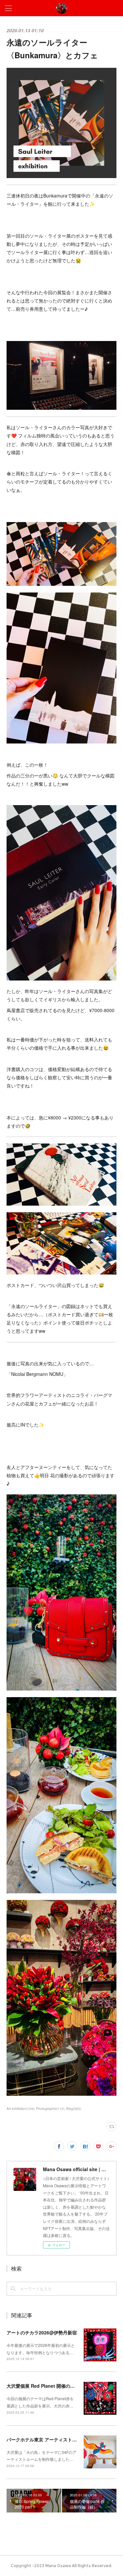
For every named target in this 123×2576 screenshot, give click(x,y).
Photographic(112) (50, 2109)
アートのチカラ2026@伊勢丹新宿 (42, 2332)
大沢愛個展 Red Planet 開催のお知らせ (48, 2386)
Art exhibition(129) (20, 2109)
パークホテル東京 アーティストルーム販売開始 (55, 2439)
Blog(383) (74, 2109)
